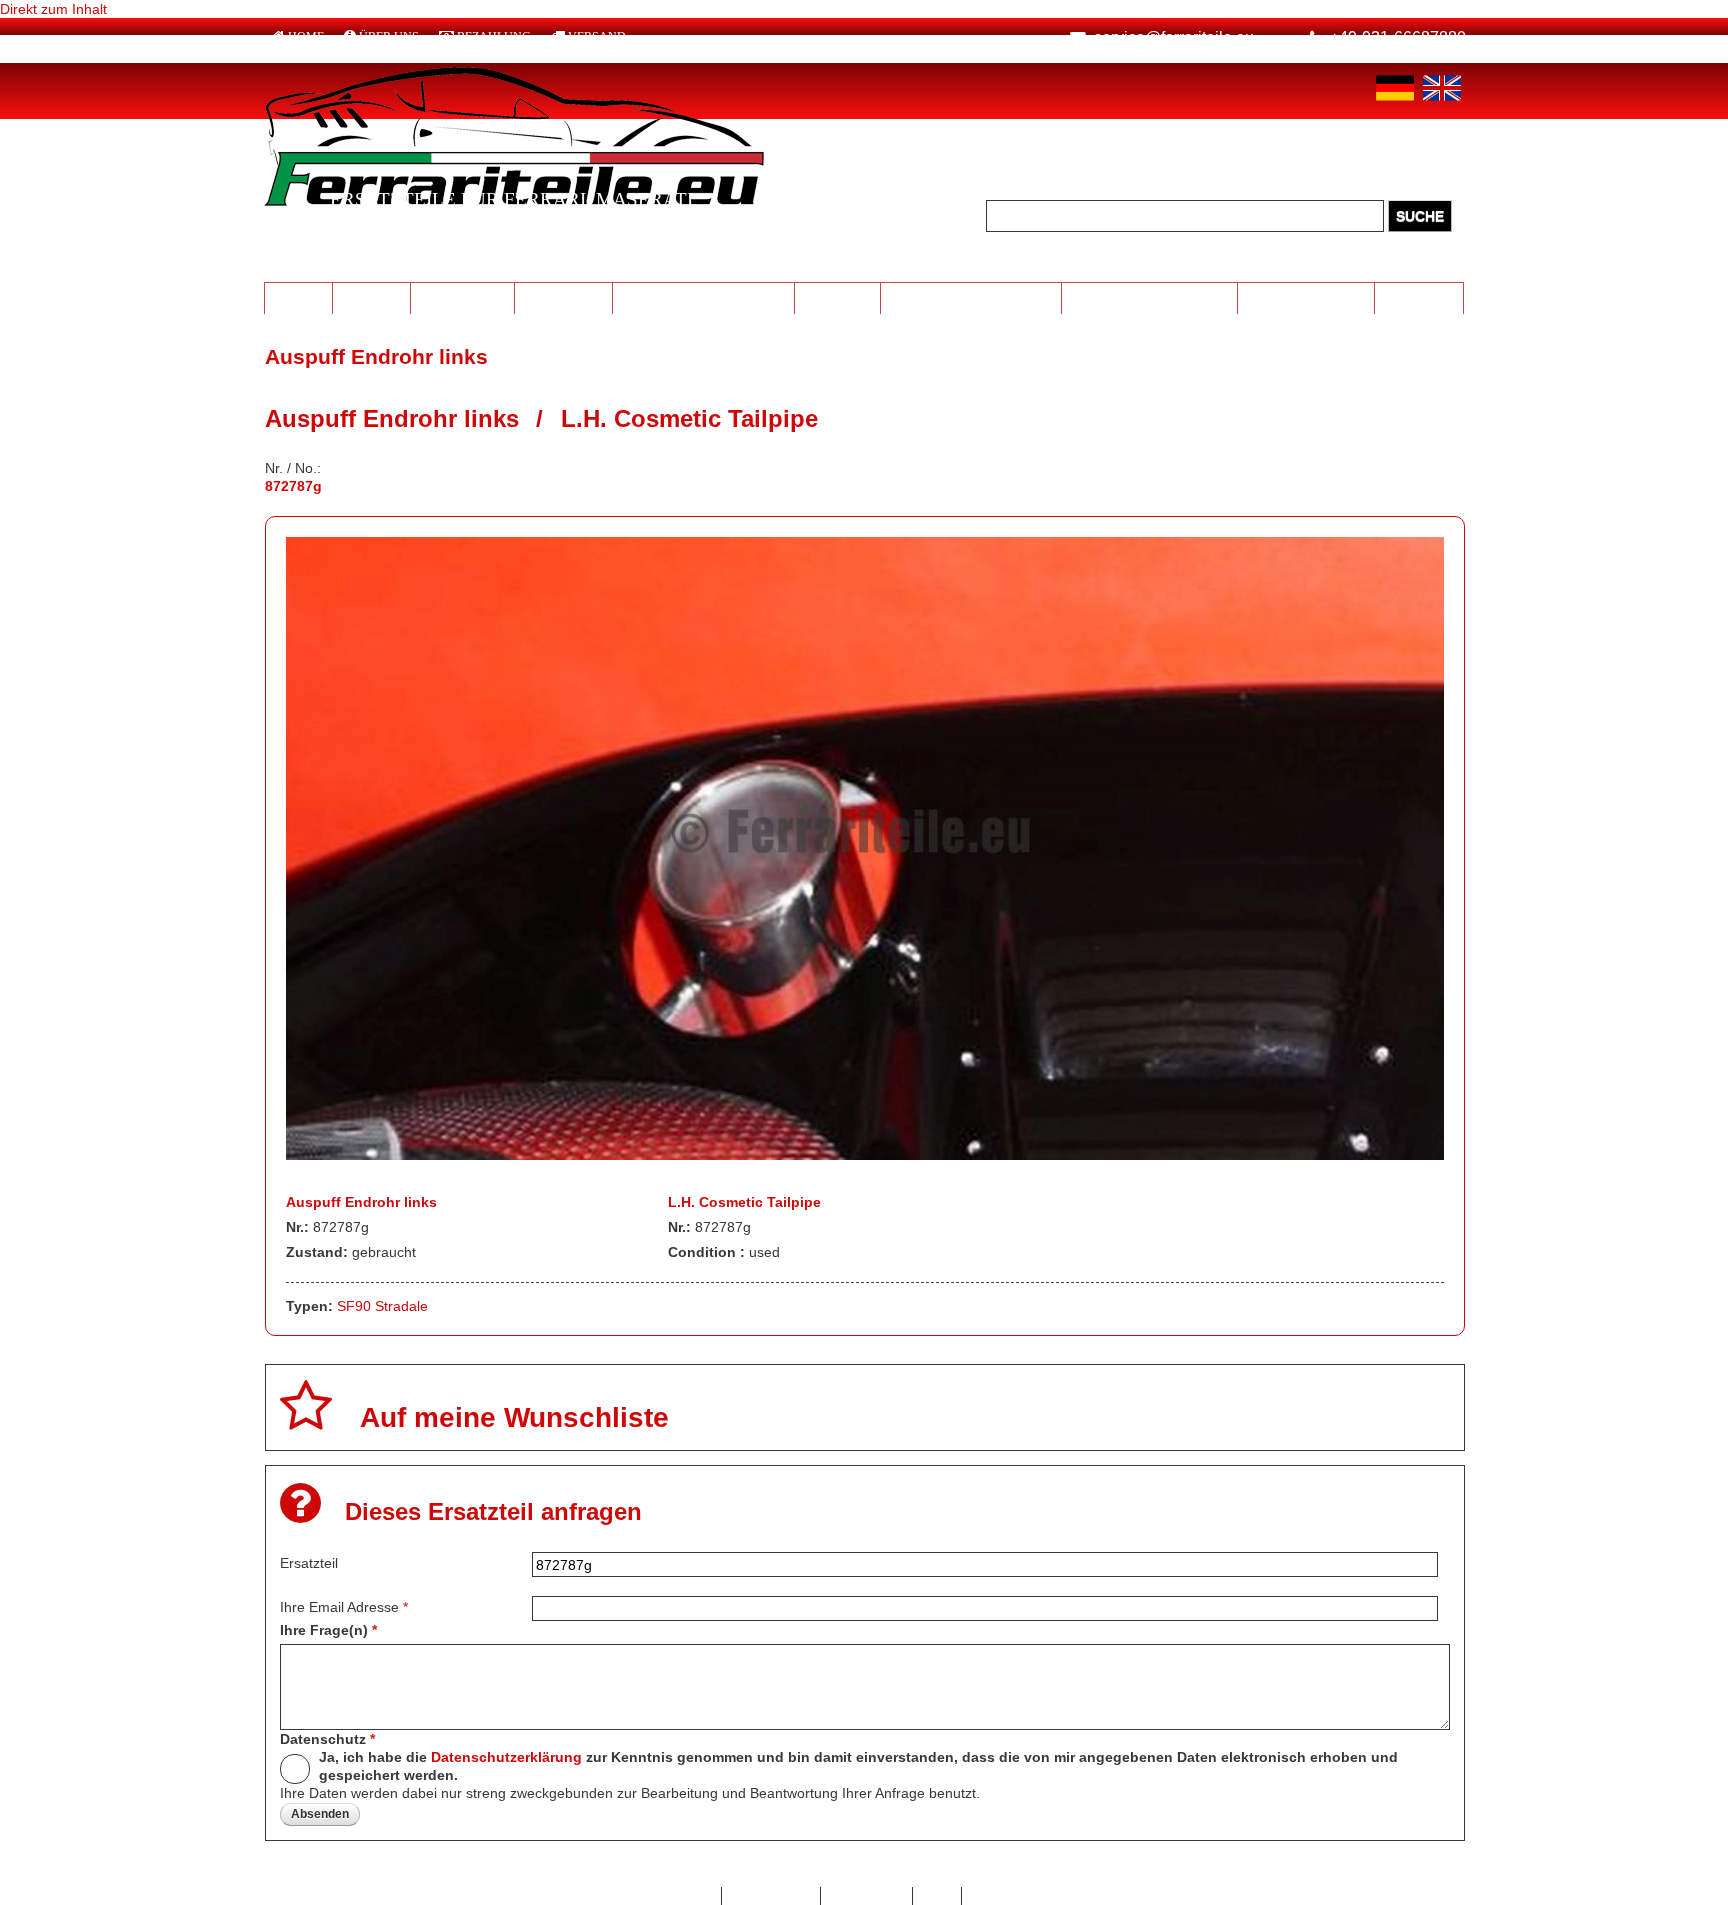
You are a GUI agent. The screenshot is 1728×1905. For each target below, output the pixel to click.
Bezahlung (494, 37)
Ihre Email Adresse (344, 1607)
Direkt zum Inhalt (53, 9)
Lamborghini (462, 297)
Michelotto (563, 297)
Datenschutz (327, 1739)
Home (306, 37)
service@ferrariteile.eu (1174, 37)
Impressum (866, 1896)
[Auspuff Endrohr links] (865, 1155)
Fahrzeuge (1419, 297)
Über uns (389, 37)
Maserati (371, 297)
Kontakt (687, 1896)
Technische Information (970, 297)
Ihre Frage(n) (328, 1630)
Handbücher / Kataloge (1150, 297)
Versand (597, 37)
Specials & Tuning (1306, 297)
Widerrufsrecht (1018, 1896)
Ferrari (298, 297)
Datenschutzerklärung (506, 1757)
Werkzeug (837, 297)
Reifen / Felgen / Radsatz (704, 297)
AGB (937, 1896)
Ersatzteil (309, 1563)
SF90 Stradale (382, 1306)
